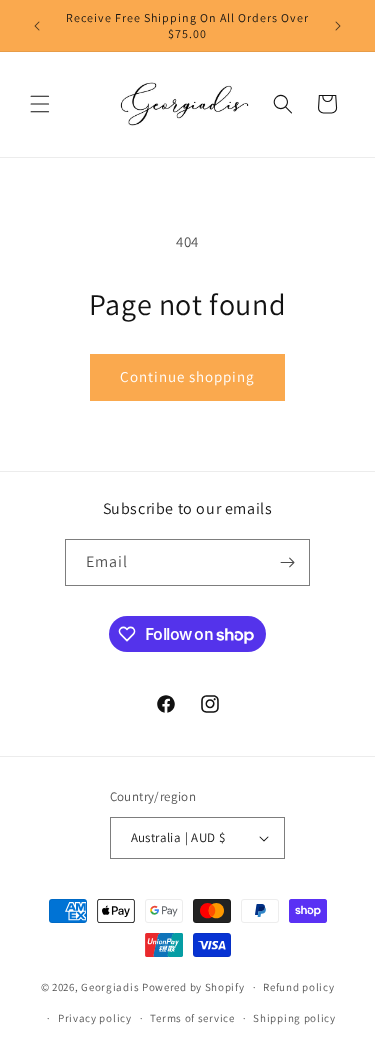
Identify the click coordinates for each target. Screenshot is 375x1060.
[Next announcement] (338, 26)
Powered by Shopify (193, 987)
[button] (40, 104)
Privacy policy (95, 1018)
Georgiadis (110, 987)
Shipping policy (294, 1018)
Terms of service (192, 1018)
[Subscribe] (287, 562)
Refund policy (298, 987)
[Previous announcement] (37, 26)
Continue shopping (187, 376)
